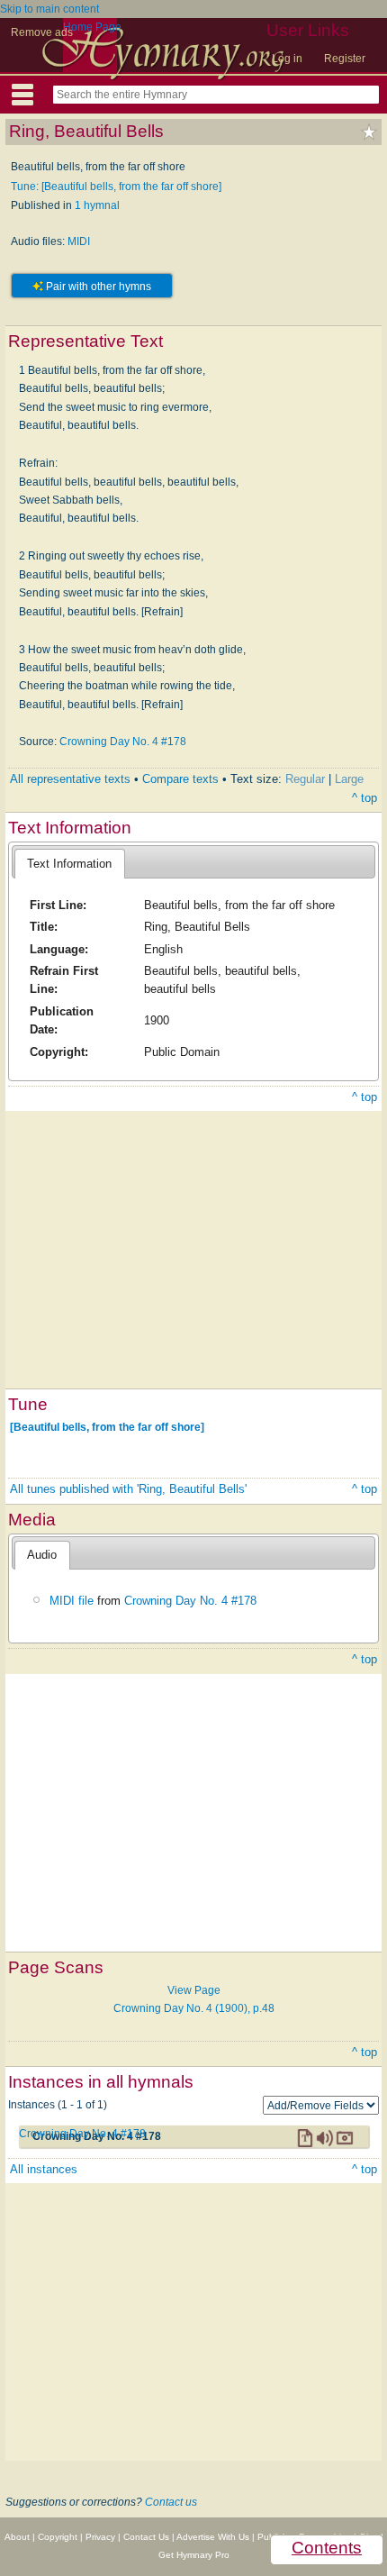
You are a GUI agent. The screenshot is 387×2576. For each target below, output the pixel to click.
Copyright (58, 2537)
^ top (364, 798)
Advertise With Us (213, 2537)
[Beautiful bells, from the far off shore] (107, 1427)
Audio (42, 1555)
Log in (287, 59)
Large (349, 779)
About (17, 2537)
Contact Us (146, 2537)
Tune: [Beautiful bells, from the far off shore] (116, 187)
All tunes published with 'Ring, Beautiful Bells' (128, 1489)
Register (345, 59)
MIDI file (72, 1601)
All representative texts (70, 779)
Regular (305, 779)
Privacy (100, 2537)
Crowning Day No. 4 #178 (123, 742)
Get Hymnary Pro (194, 2555)
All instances (44, 2169)
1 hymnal (97, 205)
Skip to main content (49, 9)
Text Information (69, 864)
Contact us (171, 2502)
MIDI (79, 241)
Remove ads (42, 32)
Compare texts (180, 779)
